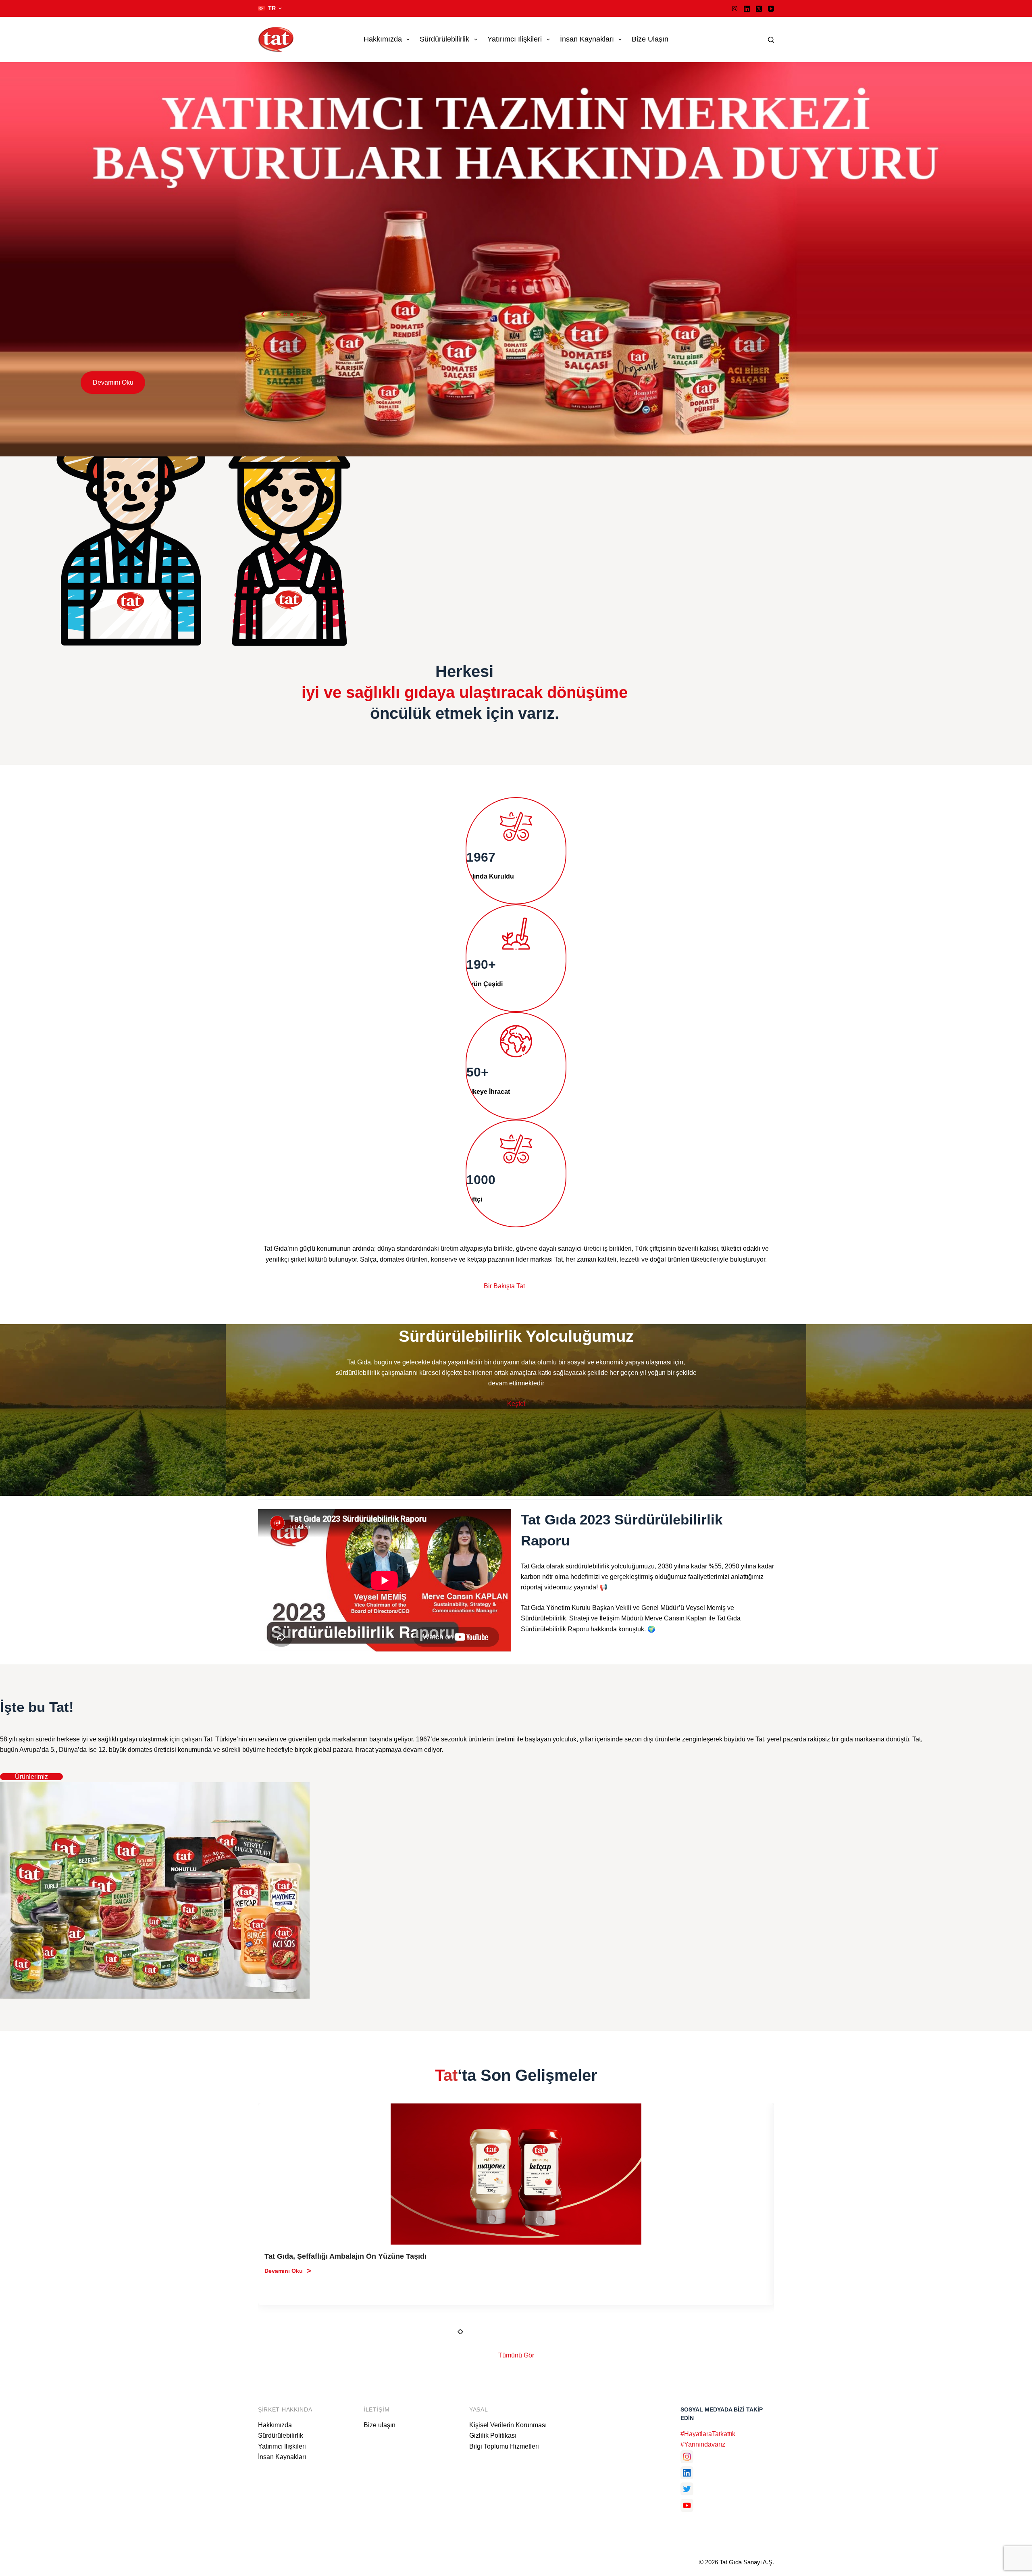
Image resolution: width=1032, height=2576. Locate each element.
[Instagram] (735, 9)
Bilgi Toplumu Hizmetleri (504, 2446)
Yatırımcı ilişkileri (515, 39)
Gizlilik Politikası (493, 2435)
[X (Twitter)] (759, 9)
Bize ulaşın (650, 39)
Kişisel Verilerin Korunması (508, 2425)
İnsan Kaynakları (587, 39)
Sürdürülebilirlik (444, 39)
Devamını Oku (113, 382)
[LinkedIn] (747, 9)
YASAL (479, 2409)
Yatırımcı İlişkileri (282, 2446)
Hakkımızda (383, 39)
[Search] (771, 40)
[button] (270, 8)
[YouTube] (771, 9)
